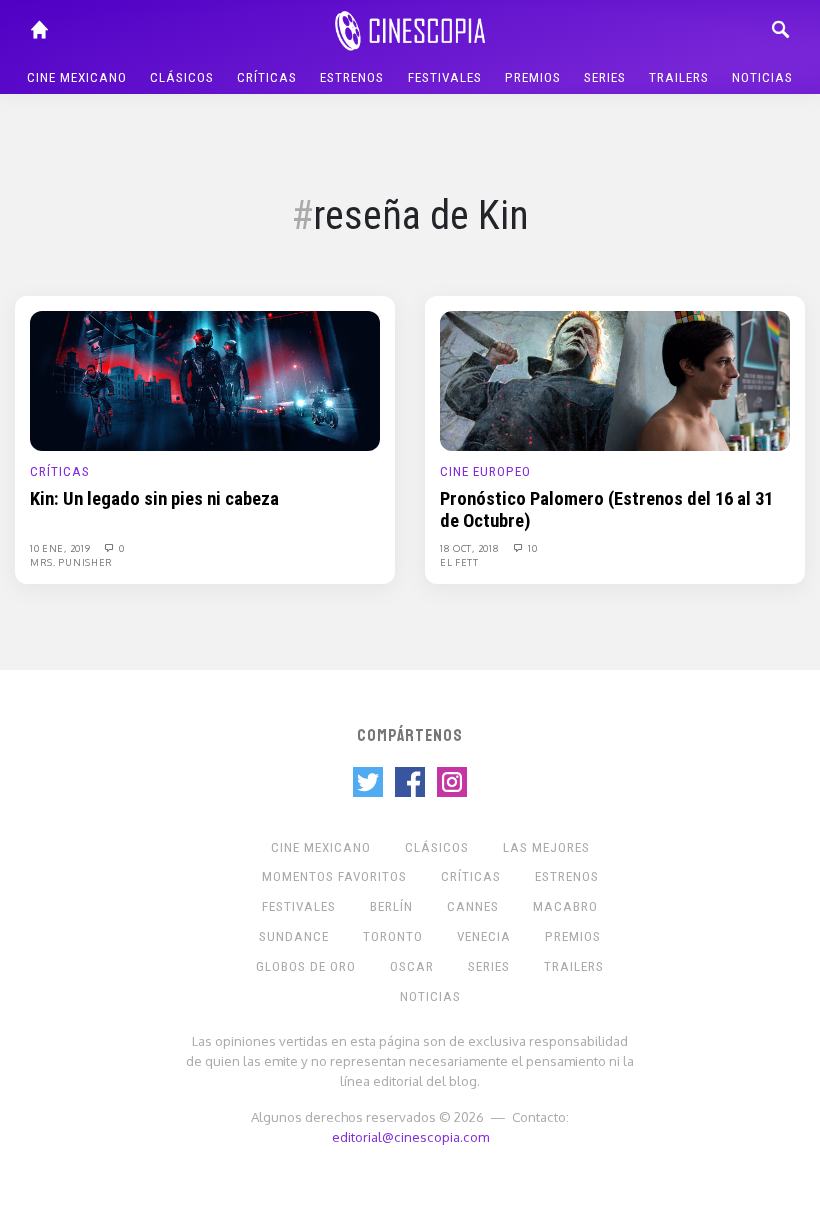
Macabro (565, 906)
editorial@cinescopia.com (410, 1136)
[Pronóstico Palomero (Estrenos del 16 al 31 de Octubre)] (615, 380)
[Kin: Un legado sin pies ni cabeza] (205, 380)
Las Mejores (546, 847)
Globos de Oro (306, 966)
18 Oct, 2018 (471, 548)
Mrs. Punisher (71, 562)
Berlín (391, 906)
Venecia (484, 936)
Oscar (412, 966)
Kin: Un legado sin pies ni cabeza (154, 499)
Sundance (294, 936)
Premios (533, 77)
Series (605, 77)
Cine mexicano (77, 77)
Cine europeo (485, 471)
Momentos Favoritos (334, 876)
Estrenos (352, 77)
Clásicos (182, 77)
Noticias (762, 77)
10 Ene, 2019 (61, 548)
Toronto (393, 936)
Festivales (445, 77)
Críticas (267, 77)
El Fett (459, 562)
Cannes (473, 906)
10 (531, 548)
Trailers (679, 77)
